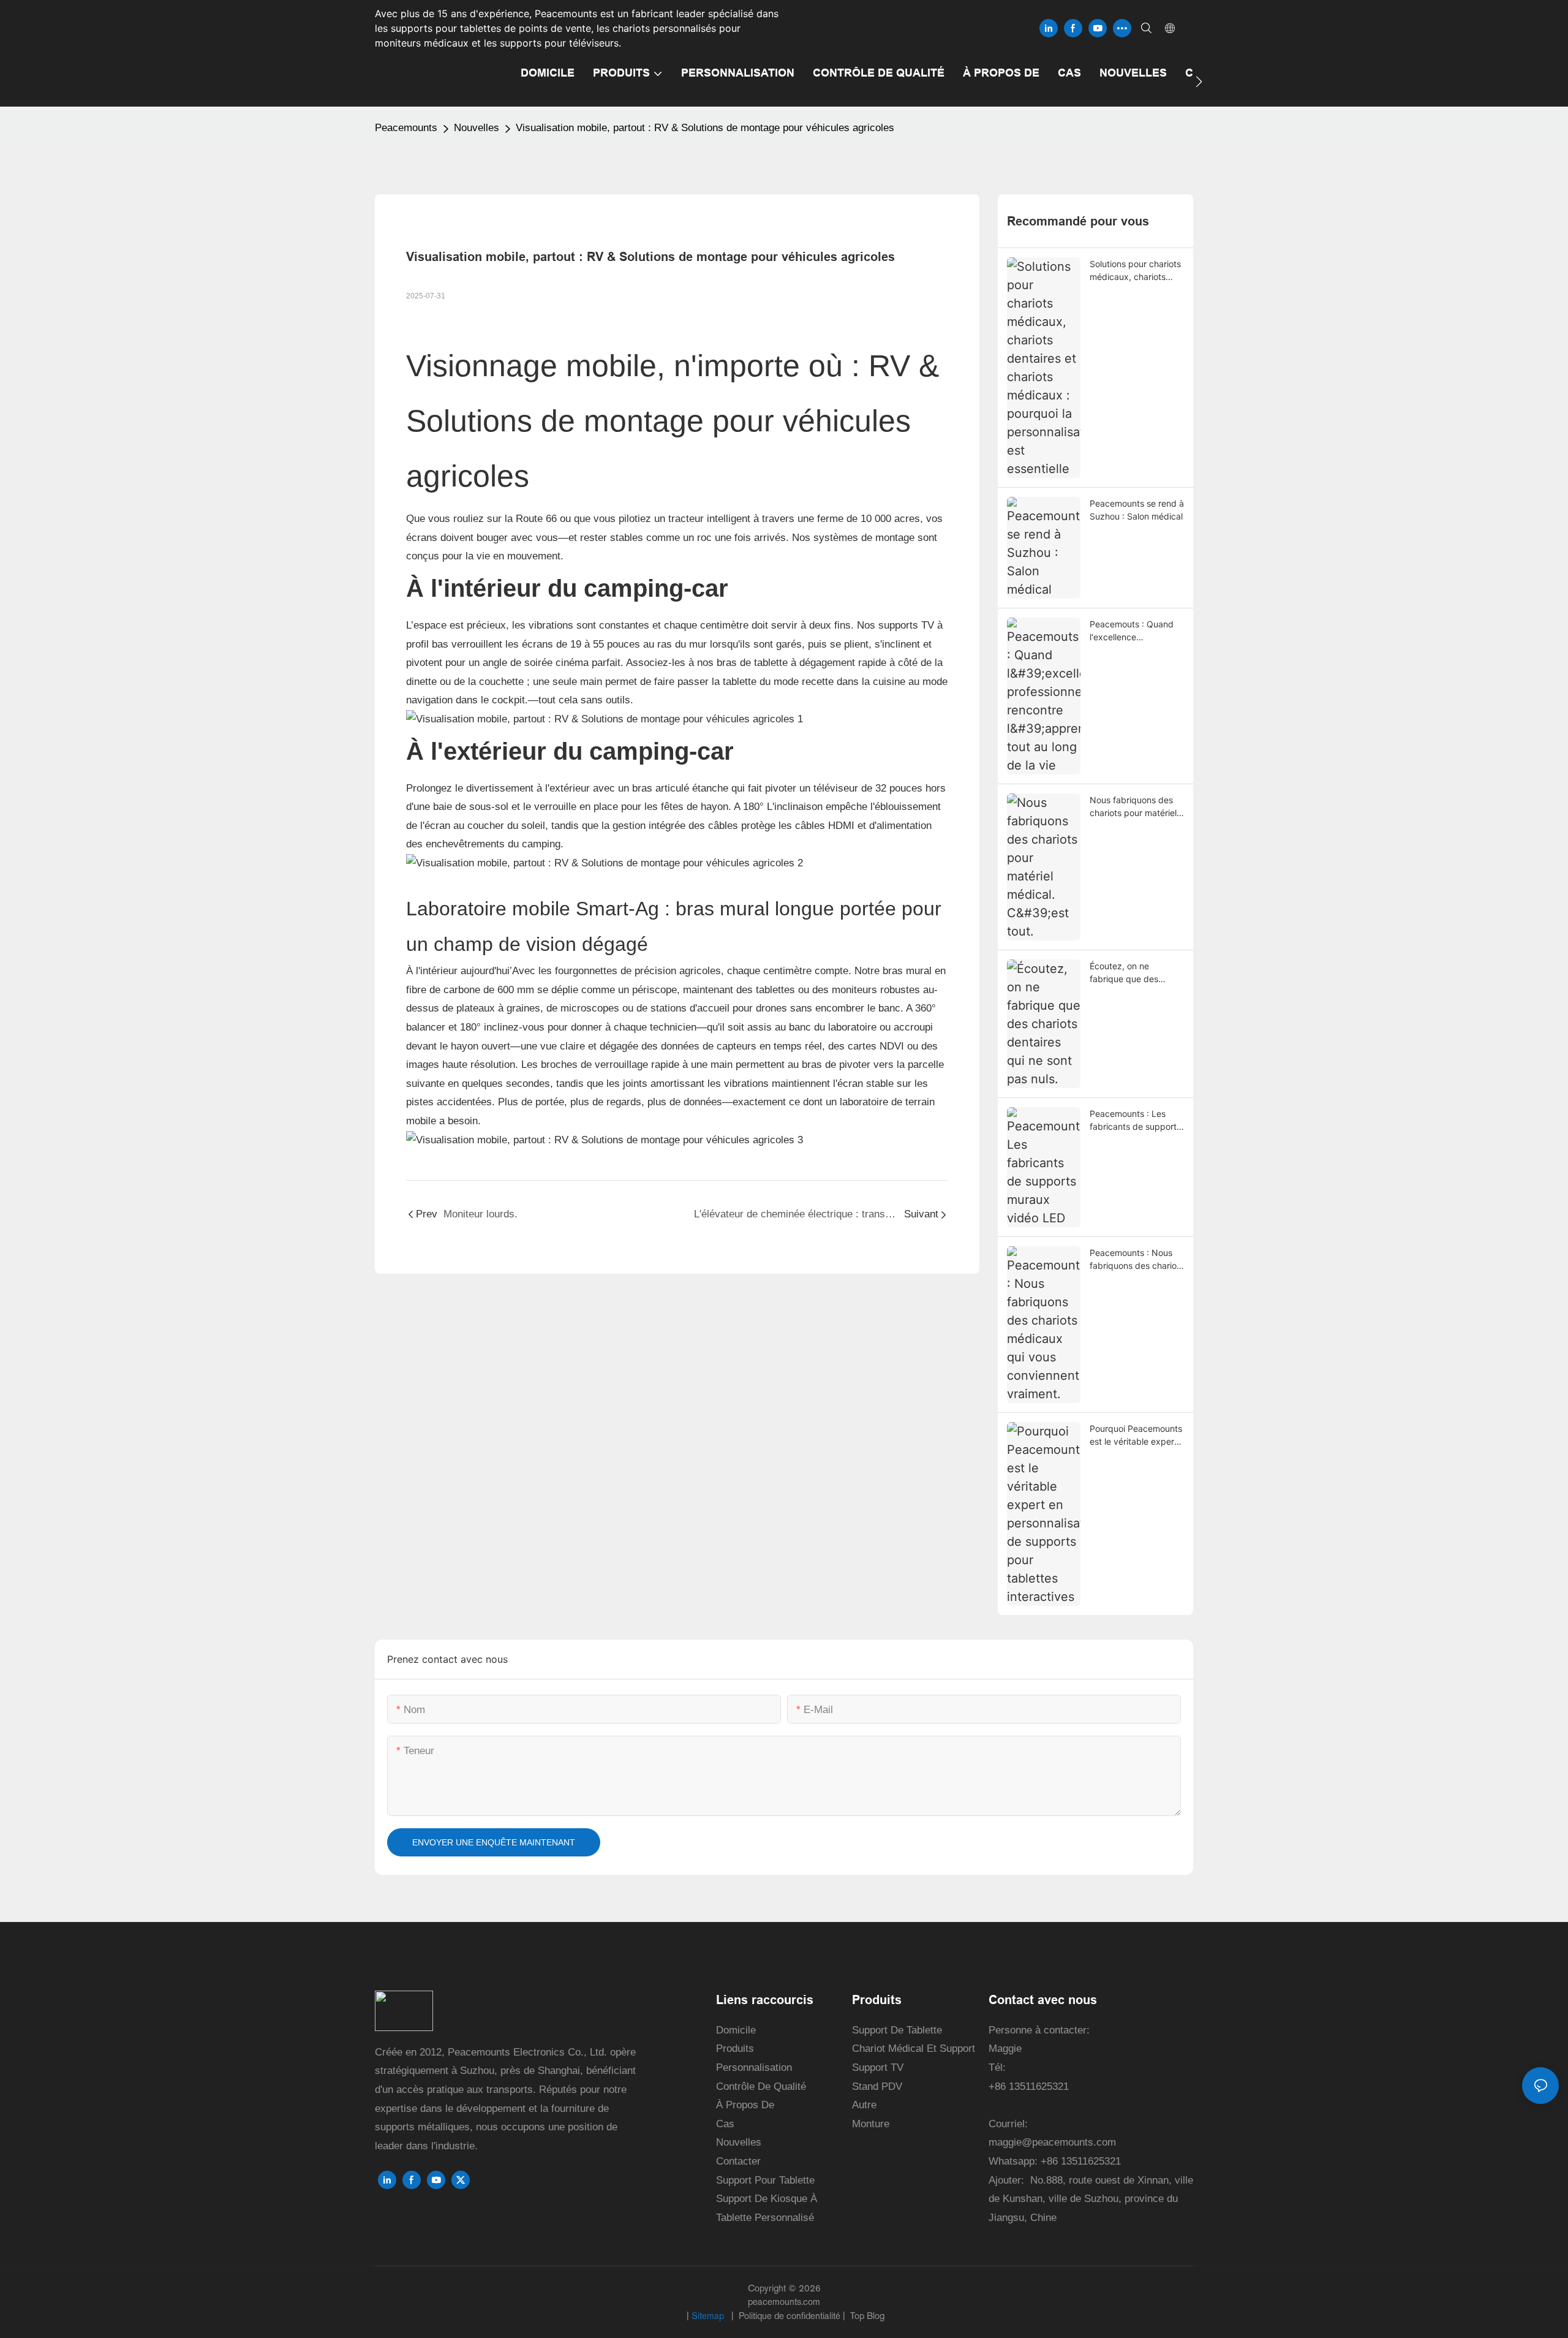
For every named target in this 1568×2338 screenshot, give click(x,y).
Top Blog (866, 2316)
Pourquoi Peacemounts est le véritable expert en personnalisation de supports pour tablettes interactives (1137, 1436)
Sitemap (709, 2316)
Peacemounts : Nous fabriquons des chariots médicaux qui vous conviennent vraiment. (1137, 1260)
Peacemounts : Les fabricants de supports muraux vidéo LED (1135, 1121)
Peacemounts (406, 128)
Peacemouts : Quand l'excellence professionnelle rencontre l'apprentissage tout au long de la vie (1136, 631)
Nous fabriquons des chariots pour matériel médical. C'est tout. (1133, 807)
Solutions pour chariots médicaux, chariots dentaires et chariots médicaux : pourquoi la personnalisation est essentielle (1135, 271)
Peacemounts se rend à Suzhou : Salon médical (1137, 510)
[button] (1199, 81)
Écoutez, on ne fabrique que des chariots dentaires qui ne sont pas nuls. (1133, 973)
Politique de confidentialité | (792, 2316)
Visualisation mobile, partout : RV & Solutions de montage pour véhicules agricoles (705, 128)
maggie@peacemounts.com (1052, 2142)
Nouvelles (477, 128)
